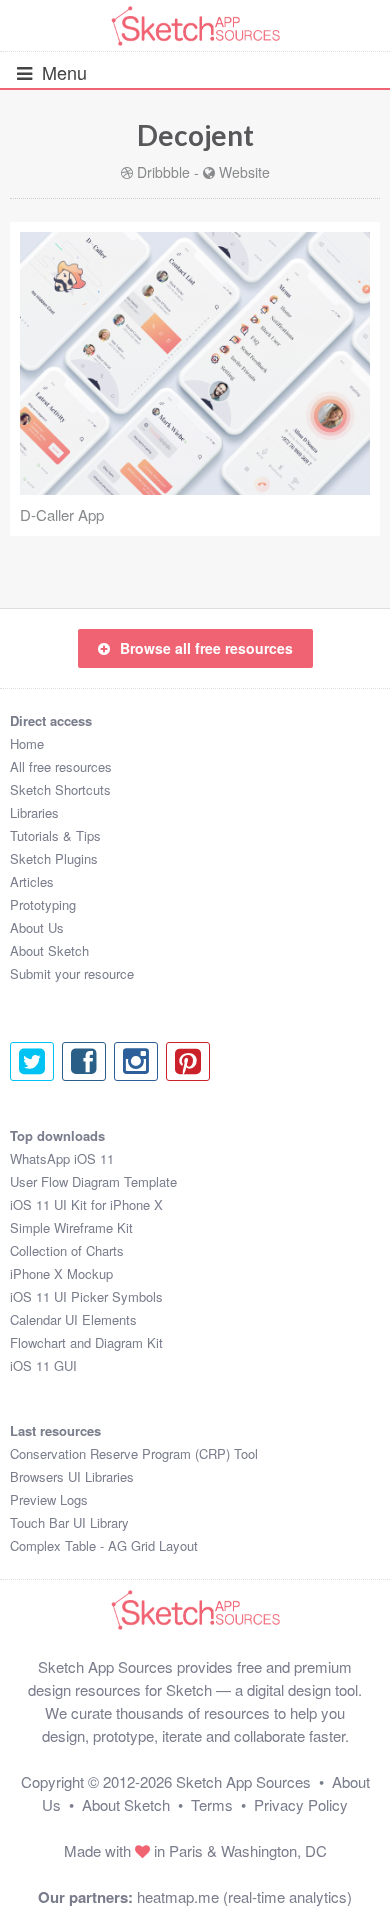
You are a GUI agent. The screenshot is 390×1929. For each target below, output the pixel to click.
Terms (212, 1804)
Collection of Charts (67, 1250)
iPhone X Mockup (61, 1273)
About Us (37, 927)
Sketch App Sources (243, 1781)
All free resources (61, 766)
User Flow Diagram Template (93, 1181)
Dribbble (163, 172)
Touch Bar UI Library (69, 1522)
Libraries (34, 812)
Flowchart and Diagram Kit (86, 1342)
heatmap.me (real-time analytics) (244, 1896)
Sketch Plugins (54, 858)
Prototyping (43, 904)
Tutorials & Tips (55, 835)
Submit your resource (72, 973)
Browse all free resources (206, 648)
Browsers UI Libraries (72, 1476)
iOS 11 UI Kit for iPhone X (86, 1204)
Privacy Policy (301, 1804)
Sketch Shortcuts (60, 789)
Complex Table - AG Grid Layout (104, 1545)
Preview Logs (49, 1499)
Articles (32, 881)
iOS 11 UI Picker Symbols (86, 1296)
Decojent (195, 135)
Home (27, 743)
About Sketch (49, 950)
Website (244, 172)
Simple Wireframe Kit (71, 1227)
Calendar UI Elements (73, 1319)
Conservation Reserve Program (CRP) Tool (134, 1453)
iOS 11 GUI (43, 1365)
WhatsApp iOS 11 (62, 1158)
